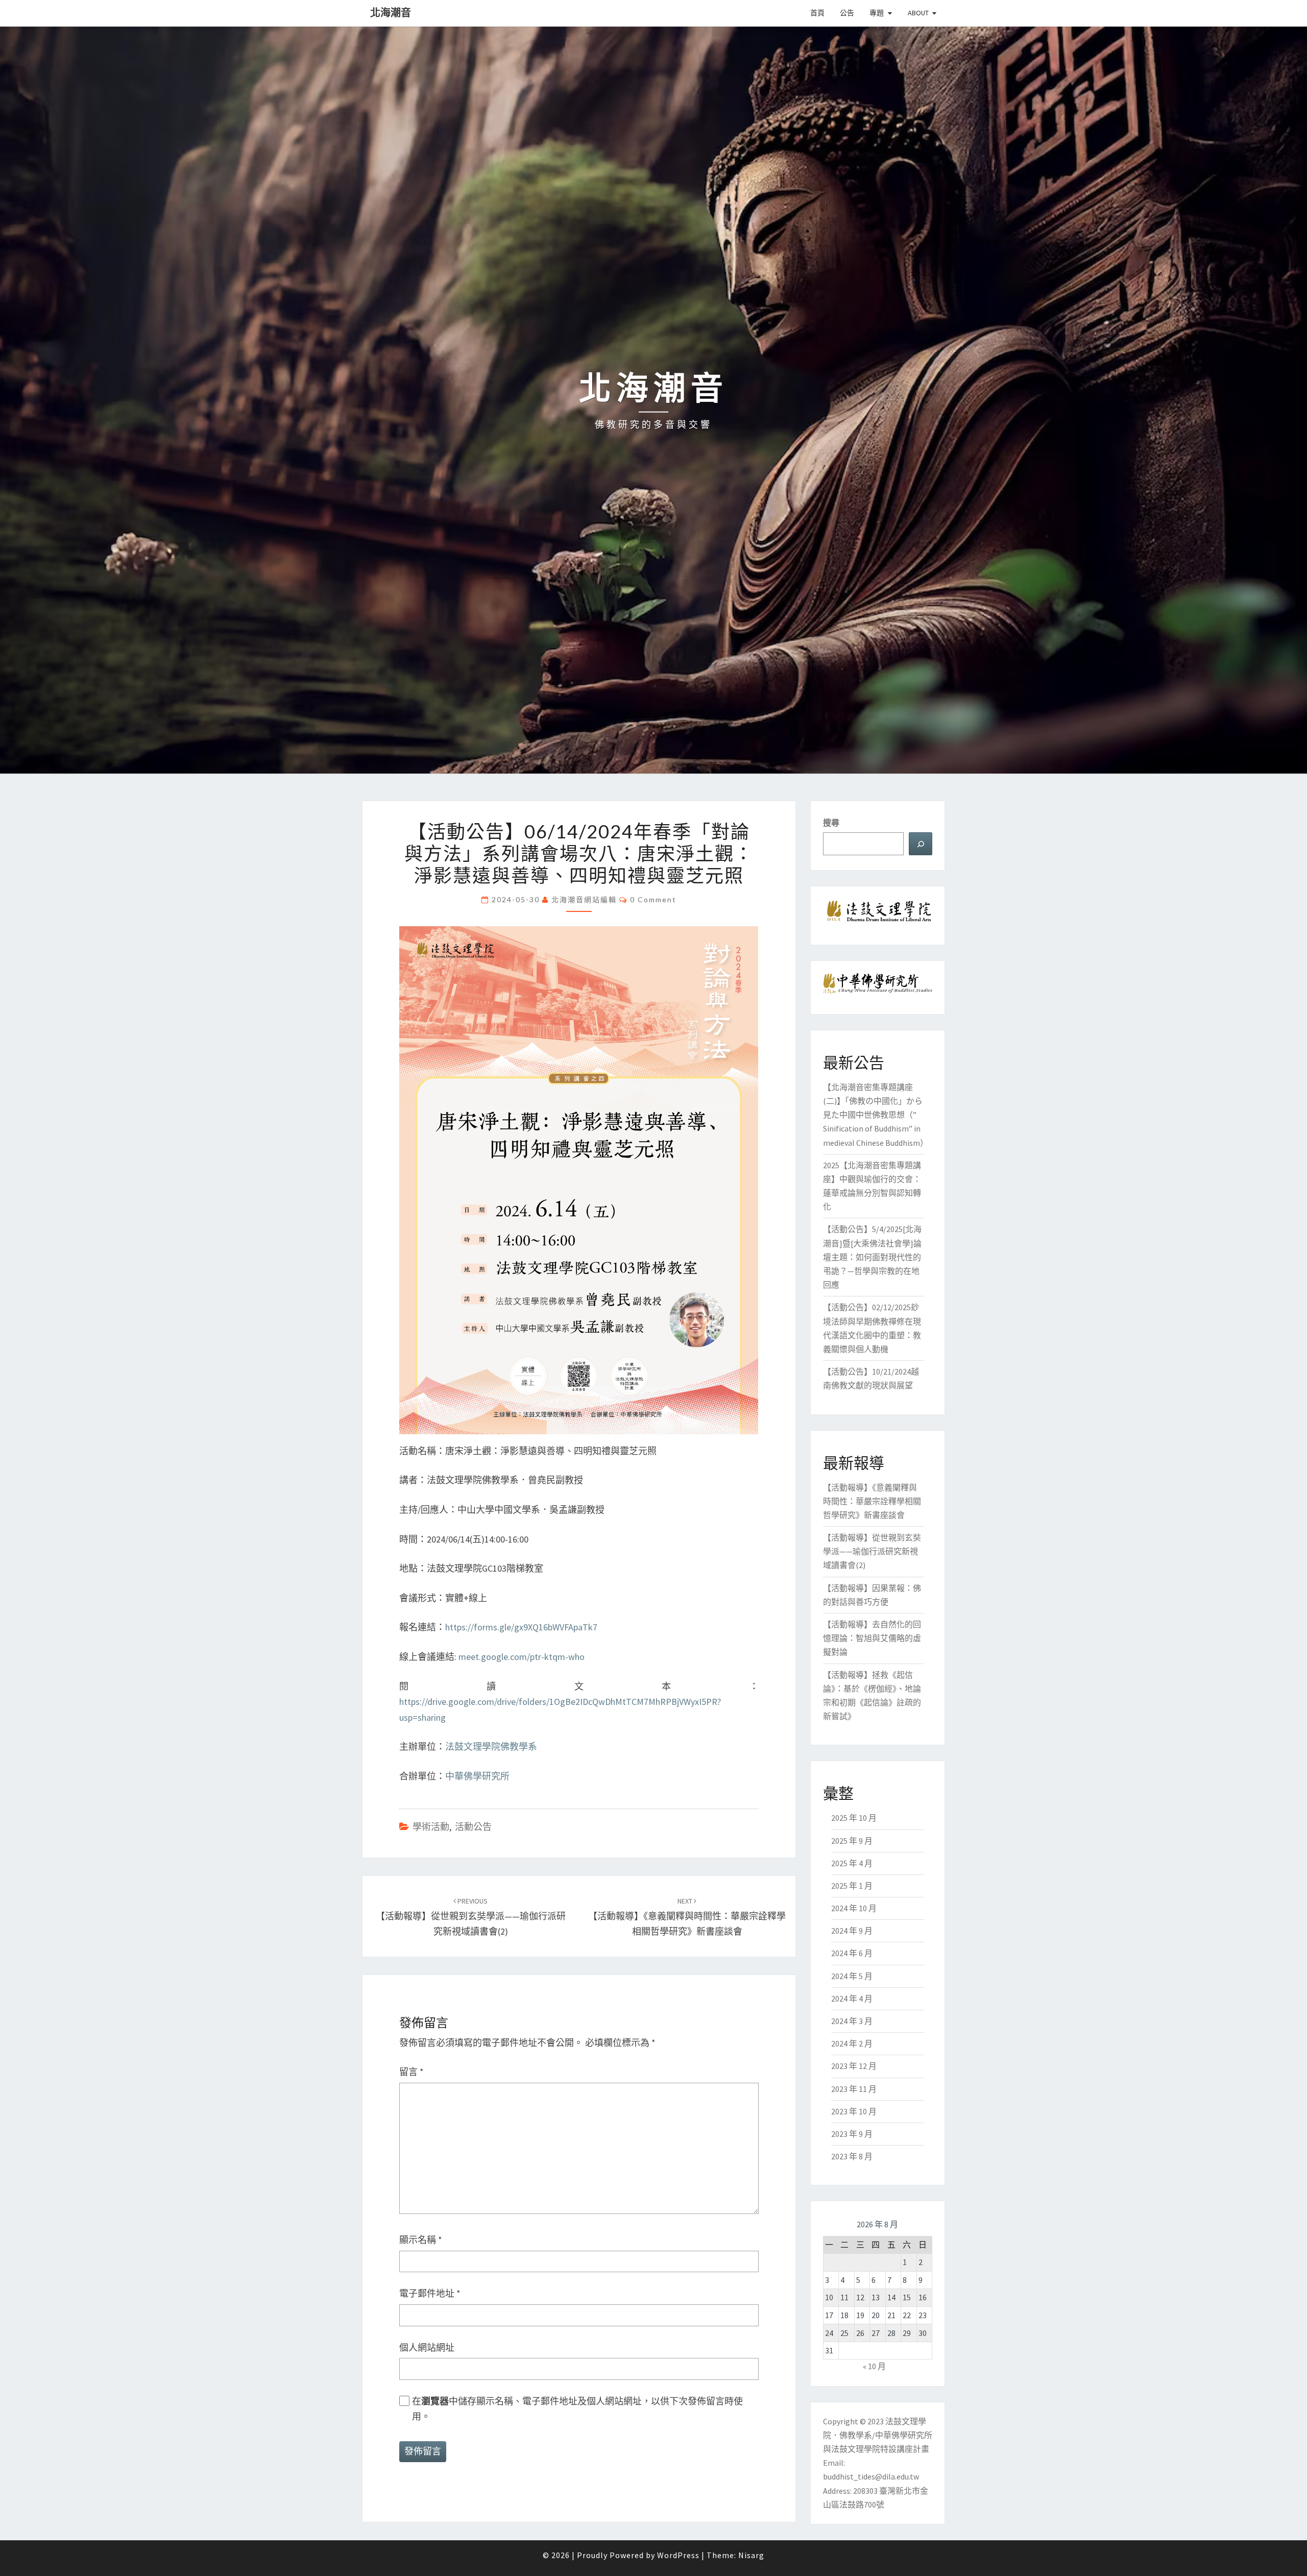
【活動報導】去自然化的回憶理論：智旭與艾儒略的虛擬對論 (872, 1638)
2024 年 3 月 (852, 2021)
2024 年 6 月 (852, 1953)
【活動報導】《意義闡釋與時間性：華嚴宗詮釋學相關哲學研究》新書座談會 (687, 1917)
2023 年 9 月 (852, 2134)
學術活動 (431, 1827)
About (918, 13)
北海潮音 (391, 13)
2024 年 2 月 (852, 2043)
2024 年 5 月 (852, 1976)
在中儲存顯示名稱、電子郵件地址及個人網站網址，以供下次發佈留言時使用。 (577, 2409)
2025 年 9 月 (852, 1841)
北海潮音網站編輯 (584, 899)
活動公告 (473, 1827)
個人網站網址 (427, 2348)
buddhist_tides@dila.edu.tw (871, 2476)
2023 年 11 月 (854, 2089)
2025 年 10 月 (854, 1818)
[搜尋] (921, 844)
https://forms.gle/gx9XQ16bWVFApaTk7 (521, 1627)
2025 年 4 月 (852, 1863)
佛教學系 (856, 2435)
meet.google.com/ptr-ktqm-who (522, 1657)
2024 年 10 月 (854, 1908)
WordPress (678, 2555)
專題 (877, 13)
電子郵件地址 (430, 2293)
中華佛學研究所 (477, 1776)
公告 (847, 13)
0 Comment (653, 899)
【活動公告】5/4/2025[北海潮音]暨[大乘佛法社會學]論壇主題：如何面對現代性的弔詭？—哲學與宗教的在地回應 (872, 1257)
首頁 (817, 13)
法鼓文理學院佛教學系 (491, 1747)
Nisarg (751, 2555)
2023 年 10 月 (854, 2111)
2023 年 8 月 (852, 2156)
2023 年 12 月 (854, 2066)
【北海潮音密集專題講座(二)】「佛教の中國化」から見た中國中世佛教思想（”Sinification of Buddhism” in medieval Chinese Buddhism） (876, 1115)
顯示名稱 (421, 2240)
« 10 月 (874, 2366)
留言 (412, 2072)
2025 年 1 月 (852, 1886)
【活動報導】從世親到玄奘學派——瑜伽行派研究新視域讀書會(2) (471, 1917)
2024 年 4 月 (852, 1999)
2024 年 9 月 (852, 1931)
